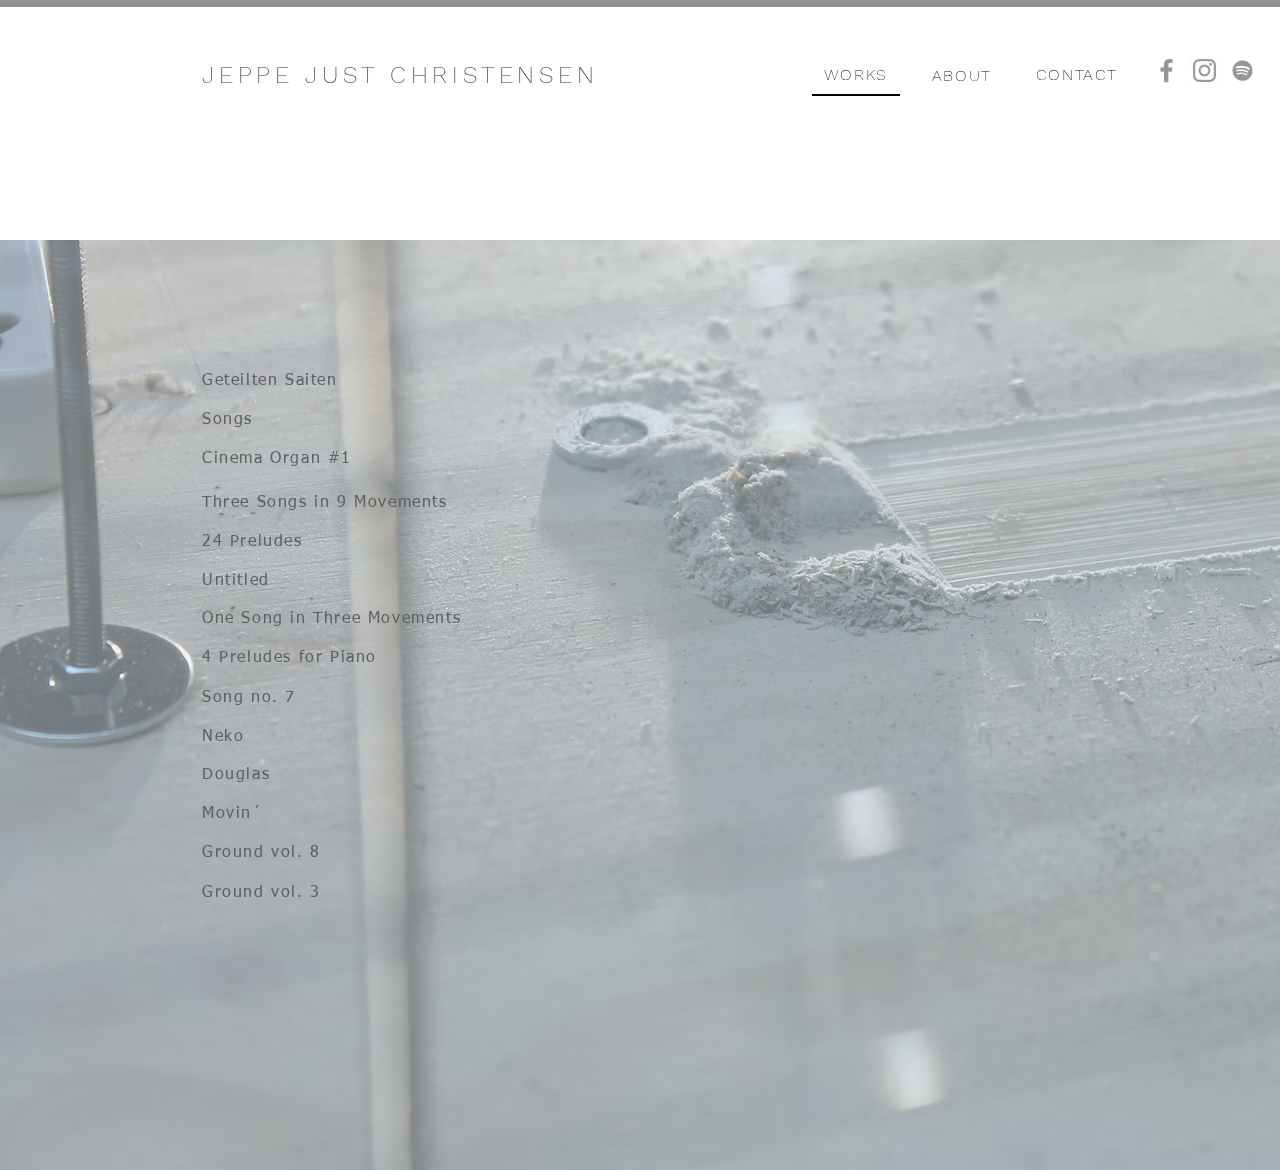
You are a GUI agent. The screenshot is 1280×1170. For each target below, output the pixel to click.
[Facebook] (1166, 70)
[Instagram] (1204, 70)
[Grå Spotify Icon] (1242, 70)
